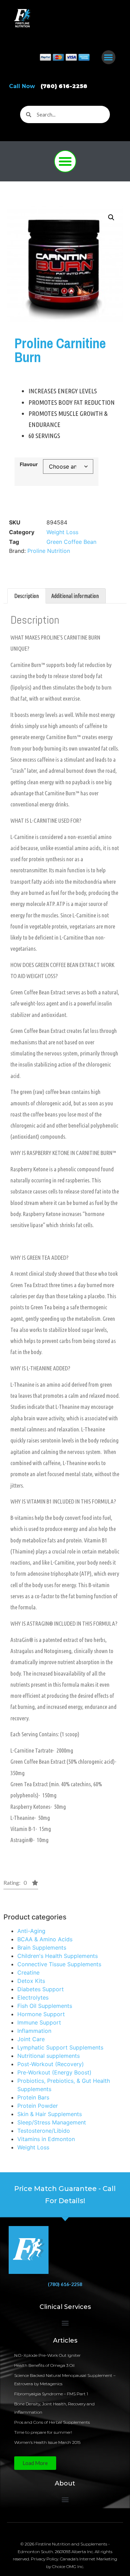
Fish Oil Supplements (45, 2006)
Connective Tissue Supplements (59, 1964)
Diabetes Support (41, 1989)
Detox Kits (31, 1981)
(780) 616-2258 (65, 2284)
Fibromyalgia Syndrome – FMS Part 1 (51, 2394)
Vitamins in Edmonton (46, 2139)
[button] (109, 57)
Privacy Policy (45, 2559)
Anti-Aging (31, 1931)
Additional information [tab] (75, 596)
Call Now (48, 86)
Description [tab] (27, 596)
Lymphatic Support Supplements (60, 2047)
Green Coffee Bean (71, 542)
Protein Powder (38, 2106)
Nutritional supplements (49, 2056)
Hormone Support (41, 2014)
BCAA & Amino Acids (45, 1939)
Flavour (29, 464)
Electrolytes (33, 1997)
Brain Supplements (42, 1948)
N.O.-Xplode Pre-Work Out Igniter (47, 2355)
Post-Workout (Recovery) (51, 2064)
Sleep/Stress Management (52, 2122)
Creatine (28, 1972)
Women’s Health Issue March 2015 (47, 2442)
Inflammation (34, 2031)
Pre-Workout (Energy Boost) (54, 2072)
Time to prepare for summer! (43, 2432)
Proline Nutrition (49, 551)
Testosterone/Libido (44, 2131)
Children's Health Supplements (58, 1956)
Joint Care (31, 2039)
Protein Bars (33, 2097)
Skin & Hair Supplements (50, 2114)
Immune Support (39, 2022)
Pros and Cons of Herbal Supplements (52, 2422)
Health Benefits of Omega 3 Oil (44, 2365)
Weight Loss (33, 2147)
